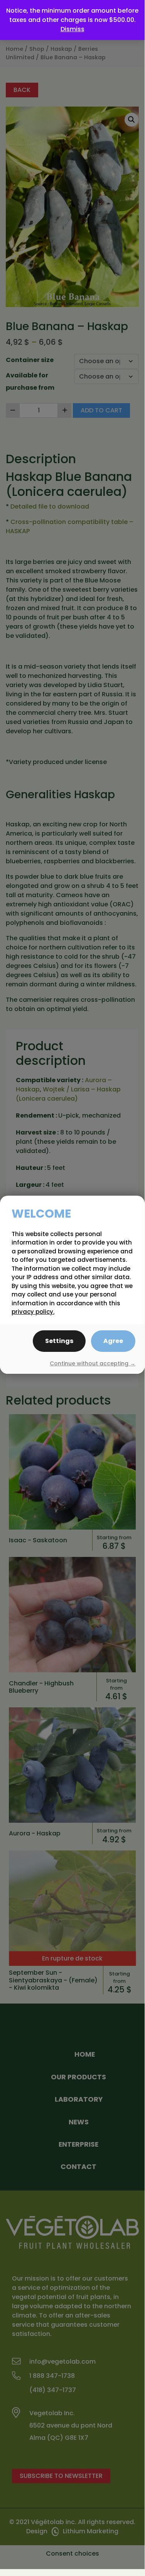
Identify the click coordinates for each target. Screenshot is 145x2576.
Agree (113, 1341)
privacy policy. (33, 1312)
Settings (59, 1341)
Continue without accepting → (93, 1363)
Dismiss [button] (72, 29)
